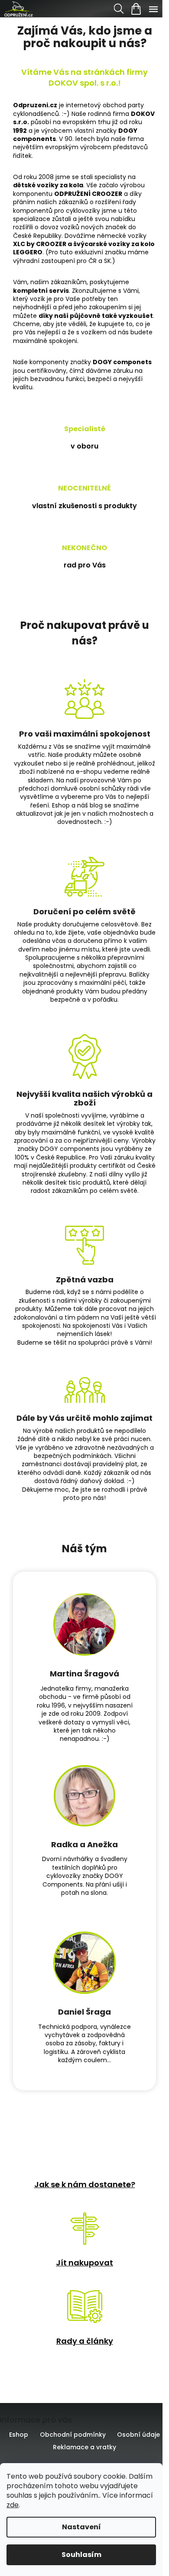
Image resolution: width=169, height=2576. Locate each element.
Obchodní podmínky (73, 2435)
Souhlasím (81, 2555)
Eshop (19, 2435)
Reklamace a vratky (84, 2447)
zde (13, 2505)
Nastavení (81, 2527)
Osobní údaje (138, 2435)
